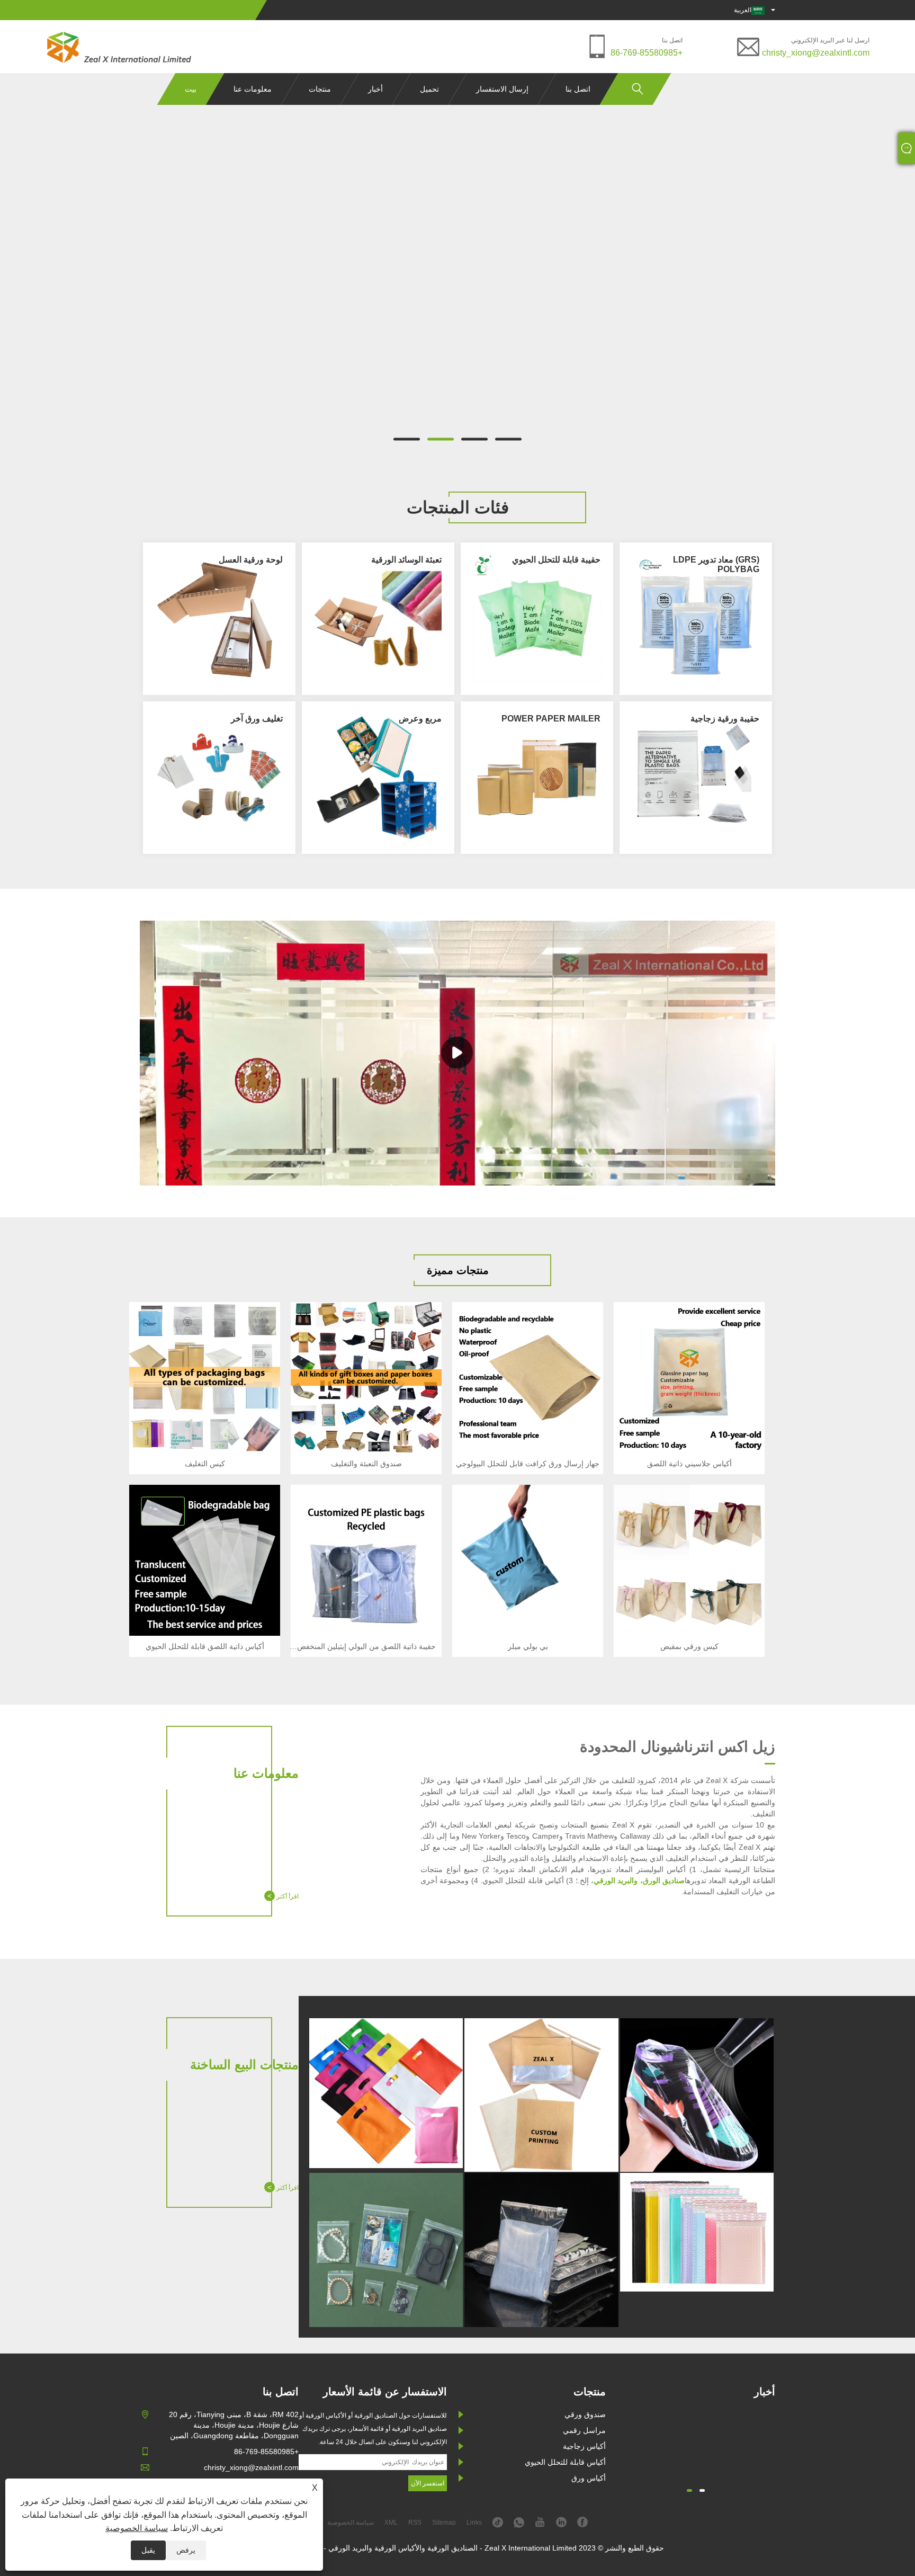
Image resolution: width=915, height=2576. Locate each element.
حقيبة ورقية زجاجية (725, 719)
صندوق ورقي (585, 2414)
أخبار (375, 89)
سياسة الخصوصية (137, 2528)
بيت (191, 89)
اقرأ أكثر (283, 1896)
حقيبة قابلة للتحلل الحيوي (556, 560)
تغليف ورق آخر (257, 719)
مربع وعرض (420, 719)
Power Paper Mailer (551, 719)
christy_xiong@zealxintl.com (816, 53)
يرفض (186, 2550)
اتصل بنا (578, 89)
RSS (415, 2522)
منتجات (320, 89)
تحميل (429, 89)
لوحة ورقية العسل (251, 560)
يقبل (148, 2550)
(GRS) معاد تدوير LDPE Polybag (716, 564)
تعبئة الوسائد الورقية (406, 560)
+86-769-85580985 (647, 53)
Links (474, 2522)
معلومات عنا (253, 89)
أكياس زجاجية (584, 2446)
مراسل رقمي (584, 2430)
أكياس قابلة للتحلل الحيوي (565, 2462)
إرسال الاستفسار (502, 89)
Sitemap (444, 2522)
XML (391, 2522)
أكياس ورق (589, 2478)
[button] (508, 439)
